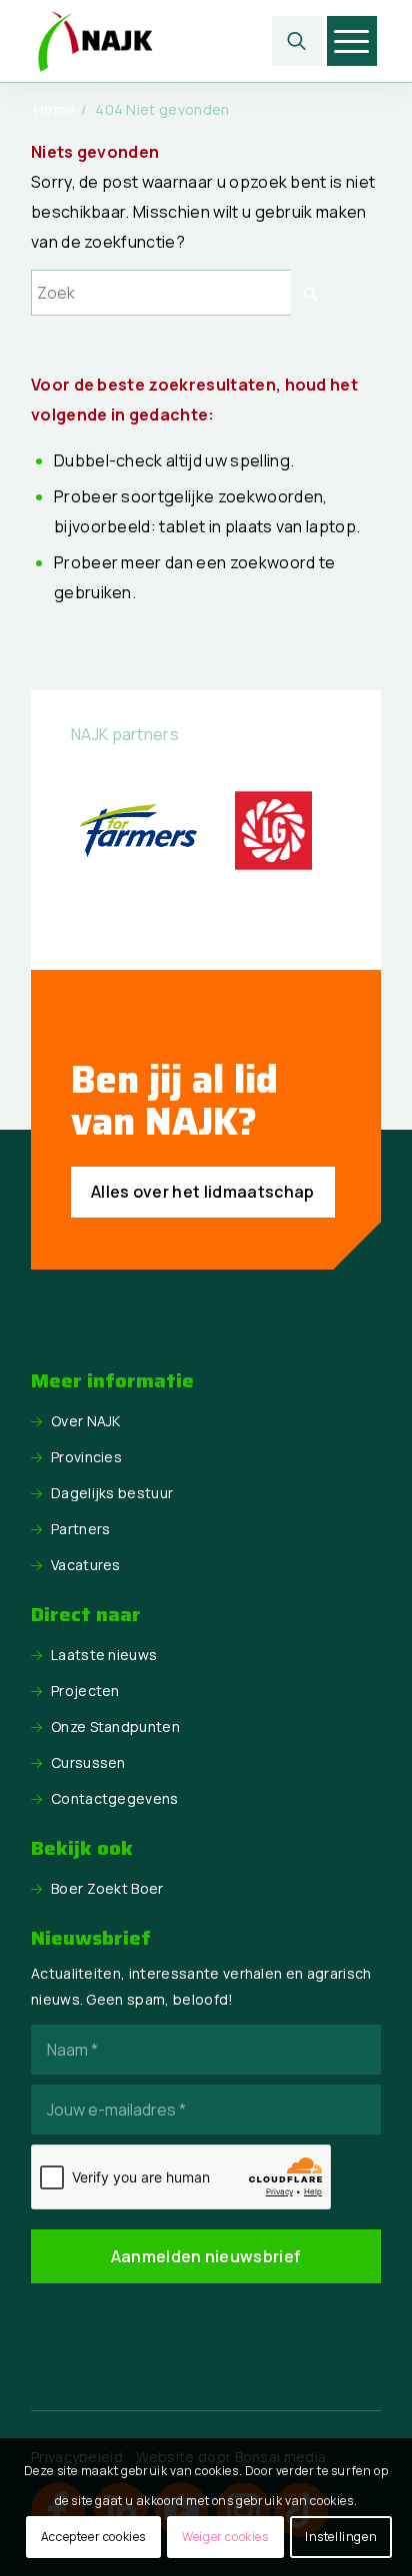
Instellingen (341, 2537)
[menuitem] (297, 41)
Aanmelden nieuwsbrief (206, 2256)
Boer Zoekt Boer (107, 1888)
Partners (81, 1529)
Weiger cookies (225, 2537)
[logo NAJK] (171, 41)
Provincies (86, 1457)
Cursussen (88, 1762)
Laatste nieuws (104, 1655)
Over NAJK (86, 1421)
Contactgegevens (115, 1798)
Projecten (85, 1691)
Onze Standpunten (115, 1726)
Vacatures (86, 1565)
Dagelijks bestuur (112, 1493)
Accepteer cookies (93, 2537)
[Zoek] (297, 41)
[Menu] (351, 41)
